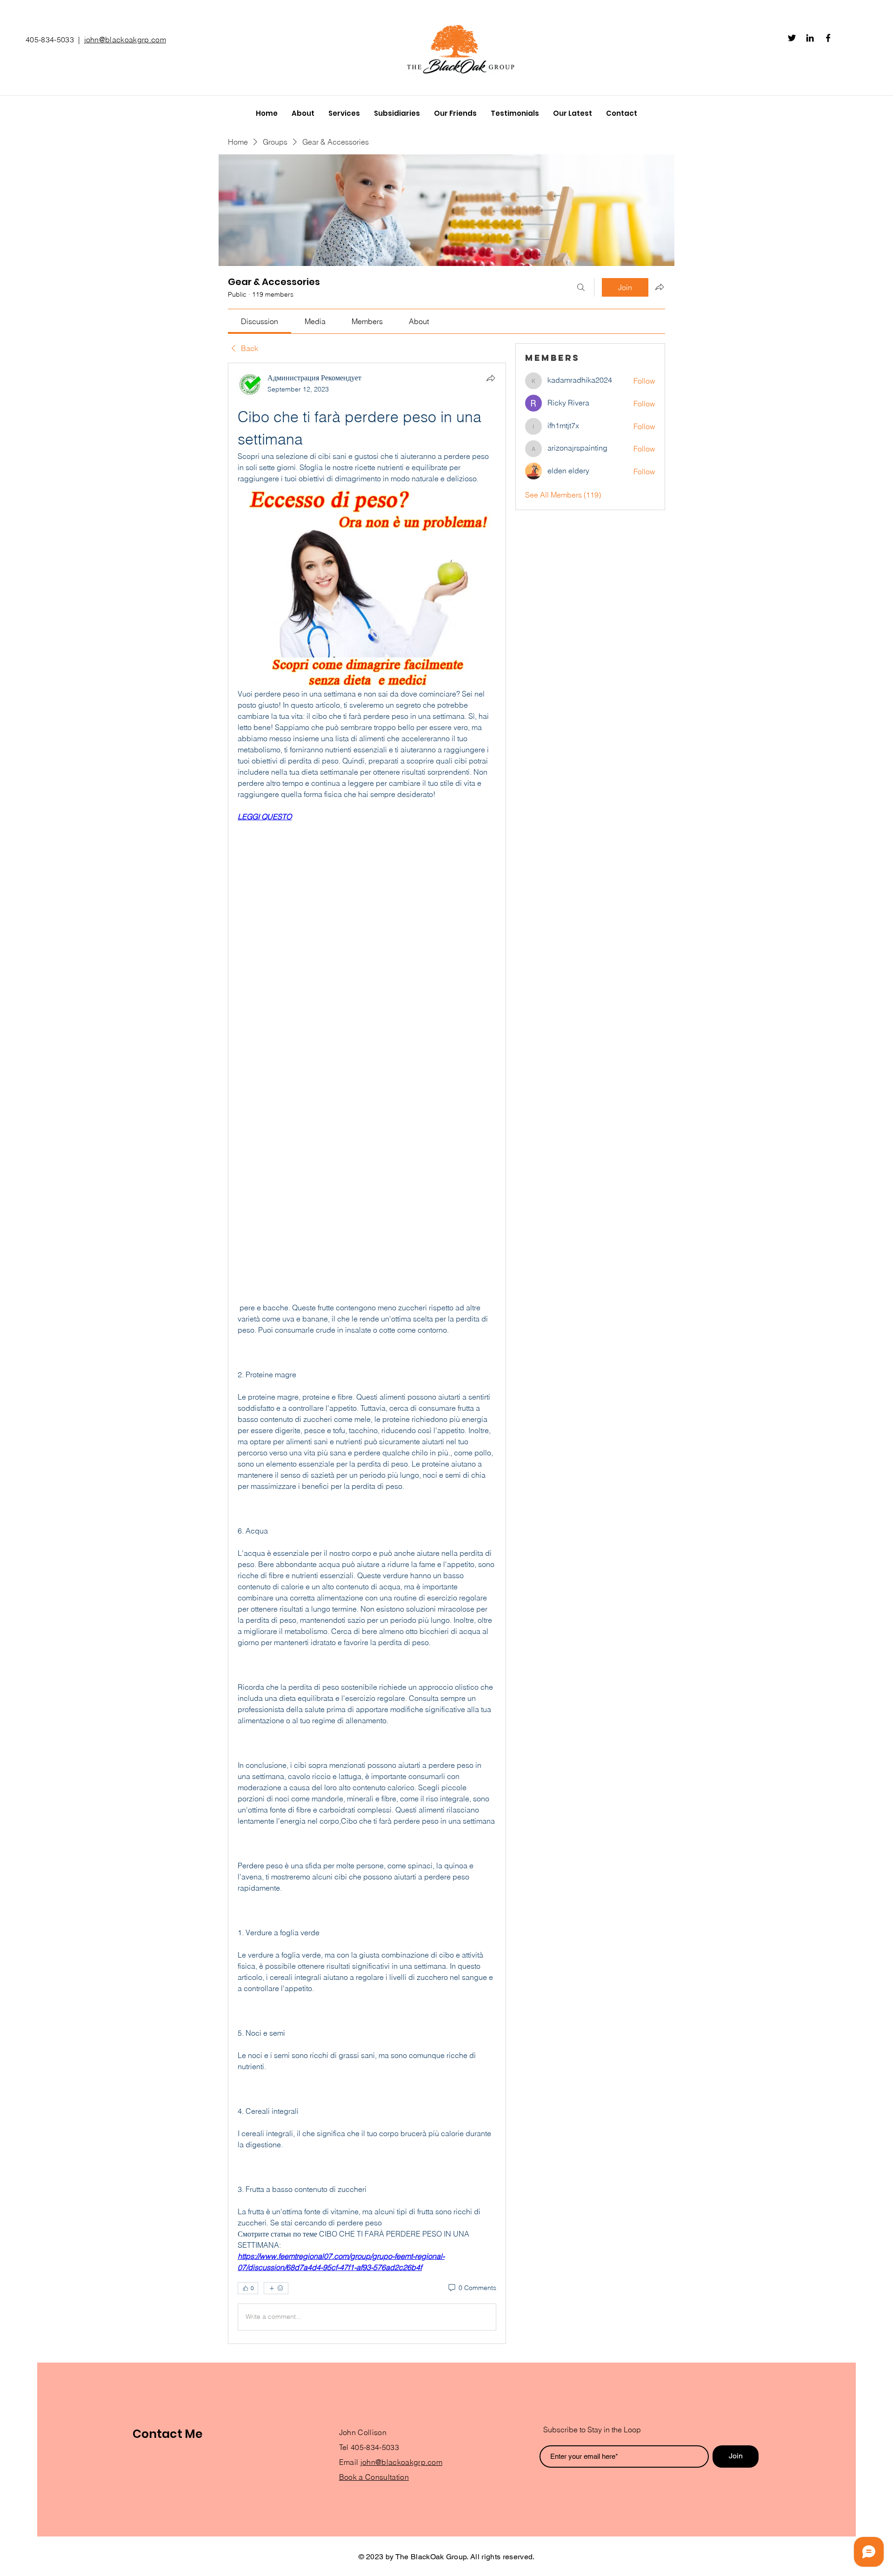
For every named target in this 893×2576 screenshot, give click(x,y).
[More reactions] (276, 2288)
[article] (367, 1353)
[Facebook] (828, 38)
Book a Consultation (374, 2477)
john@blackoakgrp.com (125, 40)
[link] (260, 321)
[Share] (491, 378)
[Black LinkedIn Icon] (810, 38)
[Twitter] (792, 38)
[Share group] (660, 287)
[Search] (581, 287)
